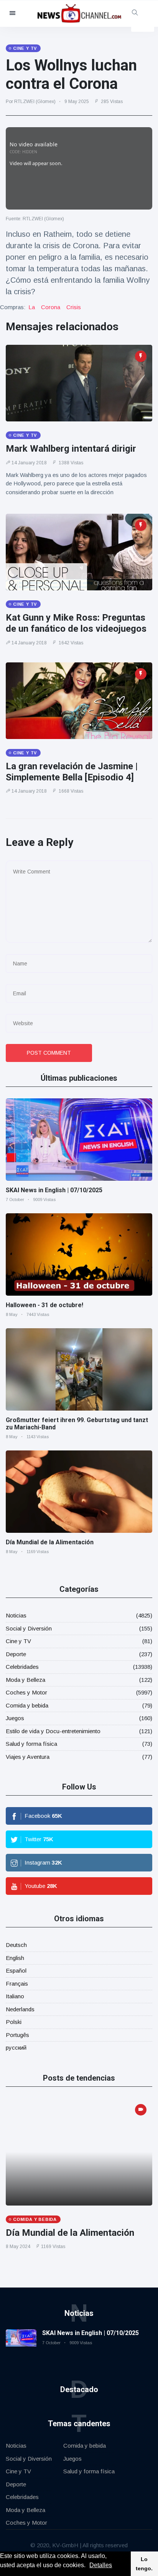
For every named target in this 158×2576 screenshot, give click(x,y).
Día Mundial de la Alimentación (50, 1542)
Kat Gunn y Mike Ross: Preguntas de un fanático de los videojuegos (76, 623)
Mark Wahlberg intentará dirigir (71, 449)
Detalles (101, 2565)
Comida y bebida (27, 1705)
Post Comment (49, 1053)
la (32, 307)
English (15, 1958)
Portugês (17, 2035)
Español (16, 1971)
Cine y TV (18, 1641)
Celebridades (22, 1667)
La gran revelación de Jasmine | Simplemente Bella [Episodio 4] (72, 772)
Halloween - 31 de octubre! (44, 1305)
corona (51, 307)
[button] (88, 2566)
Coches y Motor (26, 1692)
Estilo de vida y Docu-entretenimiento (53, 1731)
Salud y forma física (31, 1744)
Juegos (15, 1718)
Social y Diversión (29, 1628)
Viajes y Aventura (28, 1757)
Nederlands (20, 2009)
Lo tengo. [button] (144, 2564)
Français (17, 1984)
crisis (74, 307)
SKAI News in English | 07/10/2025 (54, 1190)
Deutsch (16, 1945)
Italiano (15, 1996)
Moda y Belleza (26, 1680)
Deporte (16, 1654)
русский (16, 2048)
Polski (14, 2022)
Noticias (16, 1615)
